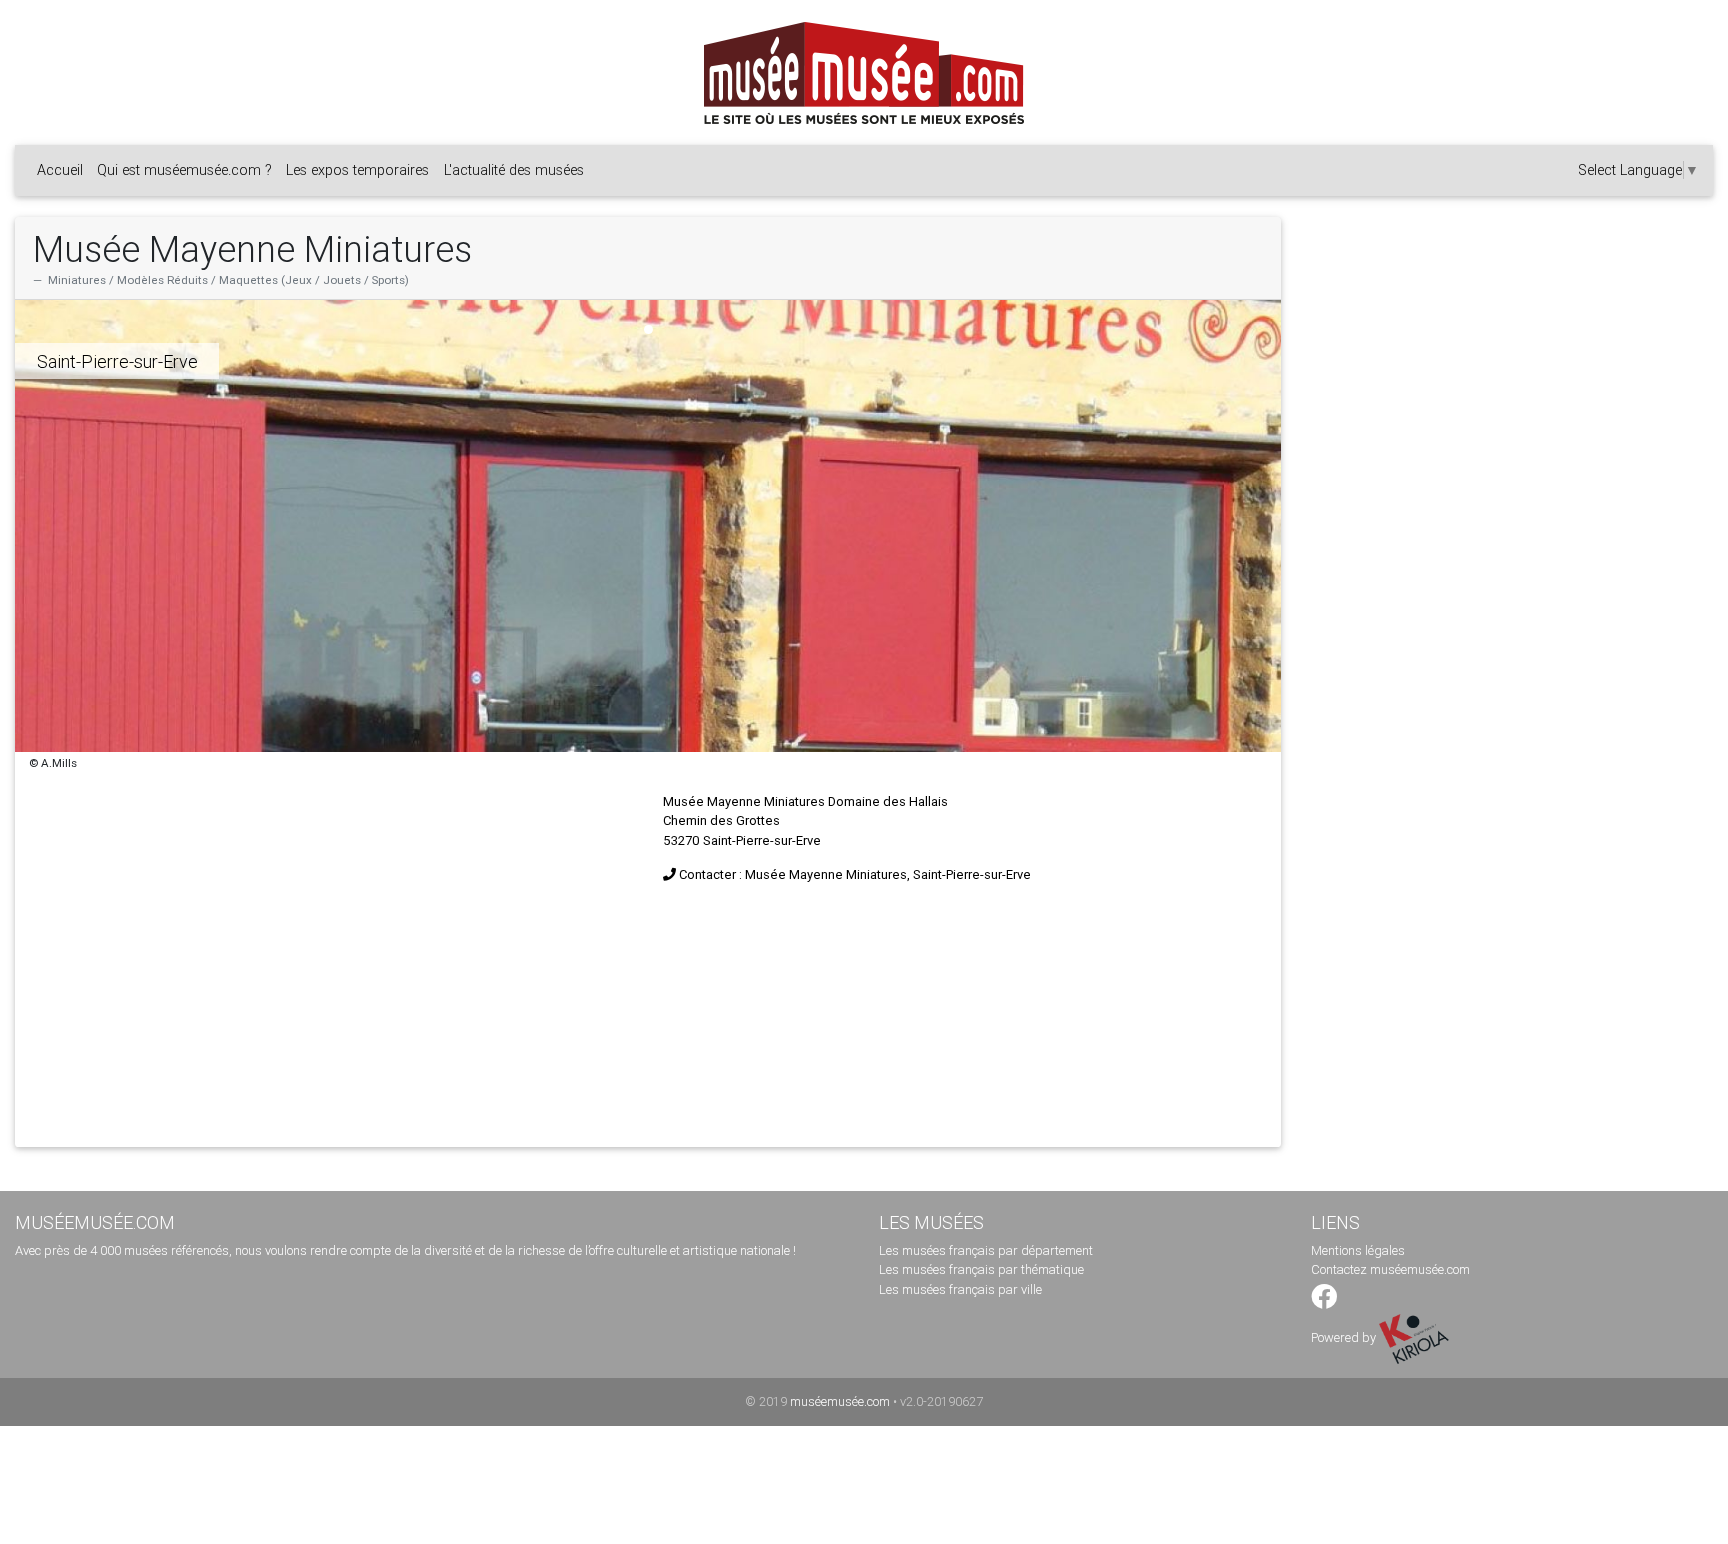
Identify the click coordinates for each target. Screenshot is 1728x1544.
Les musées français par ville (960, 1289)
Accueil (60, 170)
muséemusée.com (840, 1401)
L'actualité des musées (514, 170)
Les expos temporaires (357, 170)
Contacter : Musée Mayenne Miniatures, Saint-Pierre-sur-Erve (855, 874)
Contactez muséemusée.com (1390, 1269)
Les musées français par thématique (981, 1269)
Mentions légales (1358, 1250)
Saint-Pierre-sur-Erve (117, 361)
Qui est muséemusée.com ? (184, 170)
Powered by (1345, 1337)
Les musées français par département (986, 1250)
